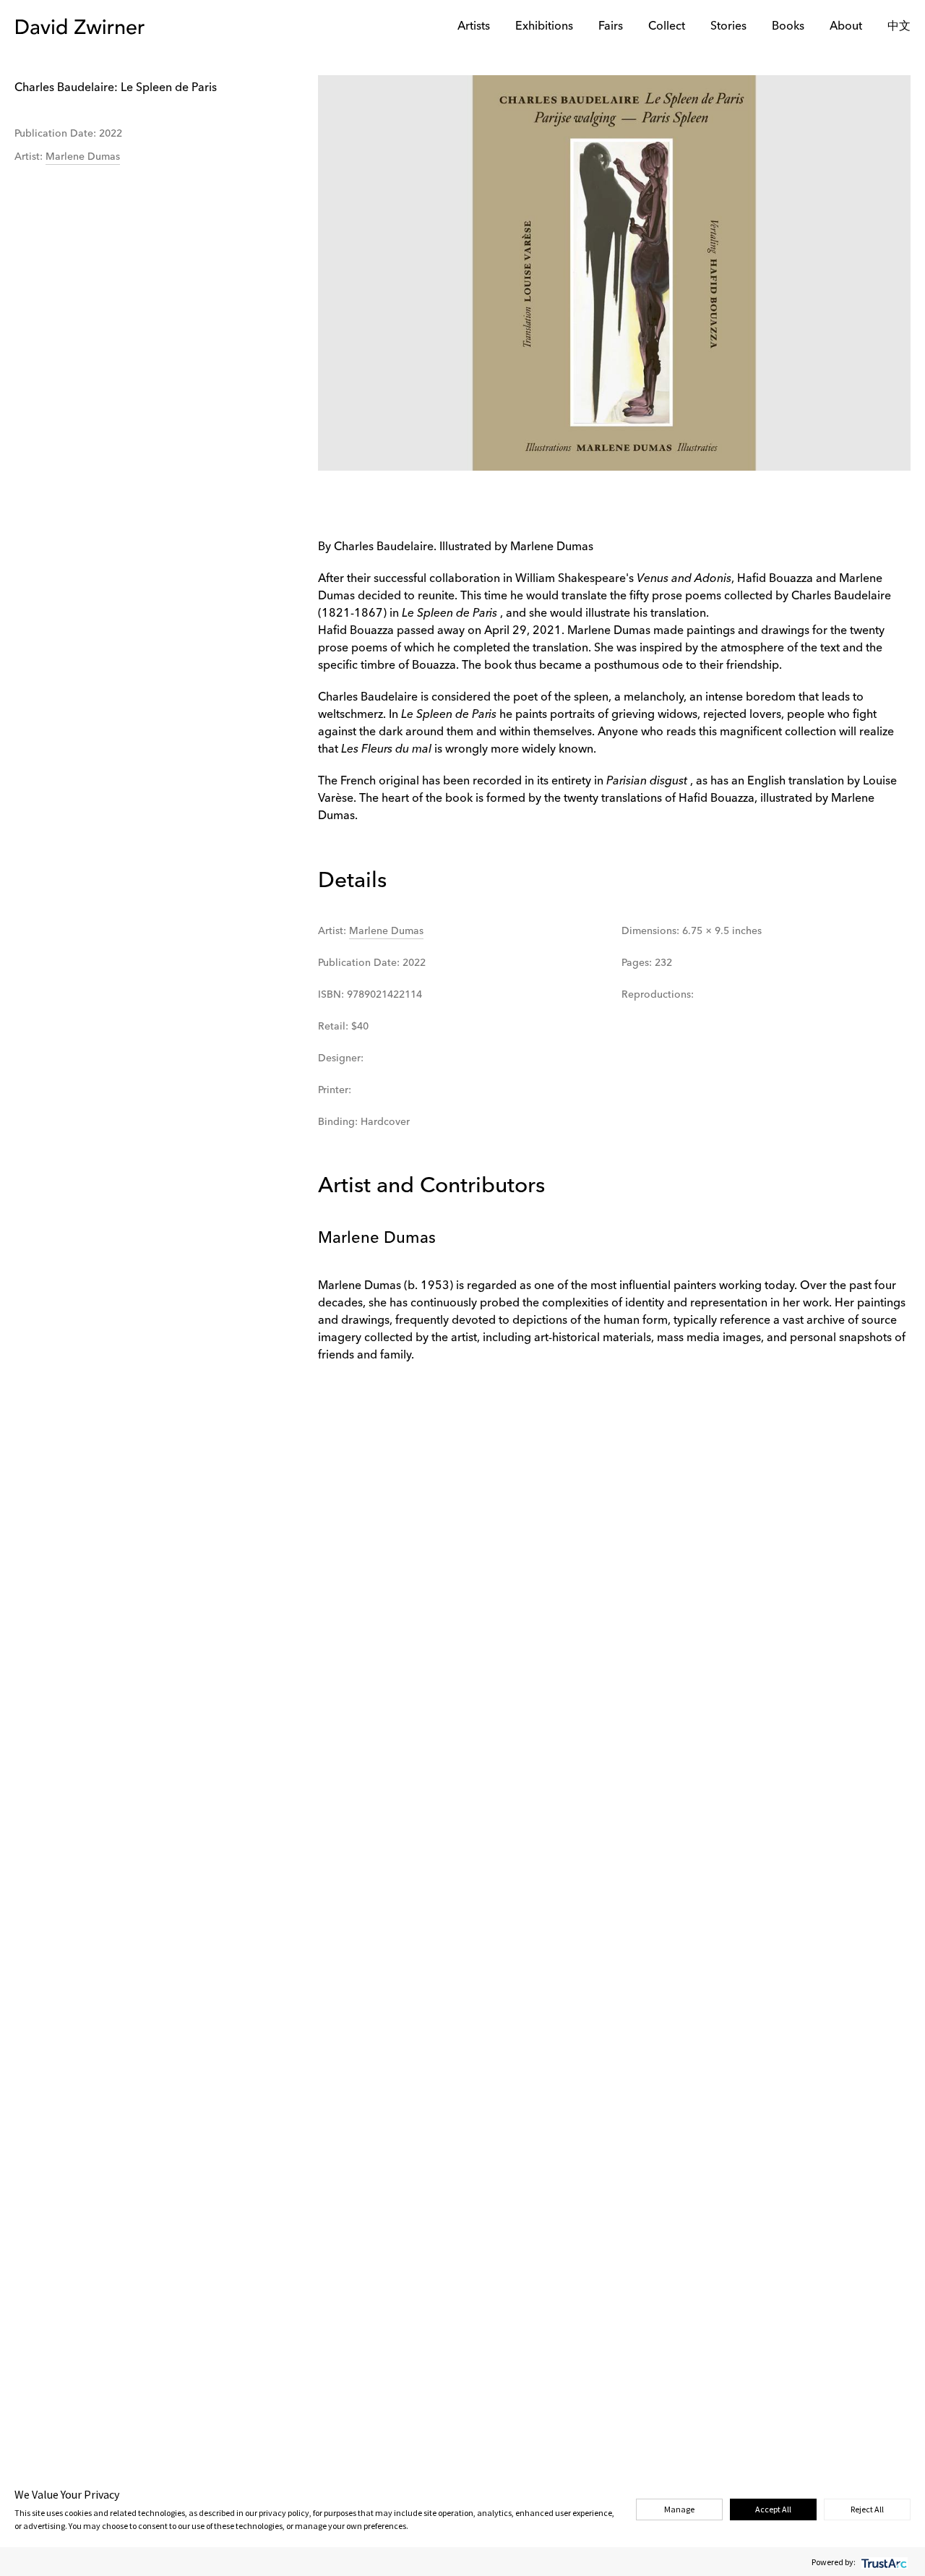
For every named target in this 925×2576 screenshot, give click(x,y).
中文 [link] (899, 27)
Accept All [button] (773, 2509)
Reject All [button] (867, 2509)
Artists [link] (474, 27)
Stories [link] (728, 27)
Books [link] (788, 27)
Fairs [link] (611, 27)
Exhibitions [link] (544, 27)
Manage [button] (679, 2509)
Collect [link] (667, 27)
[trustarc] (883, 2562)
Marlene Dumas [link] (83, 157)
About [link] (846, 27)
